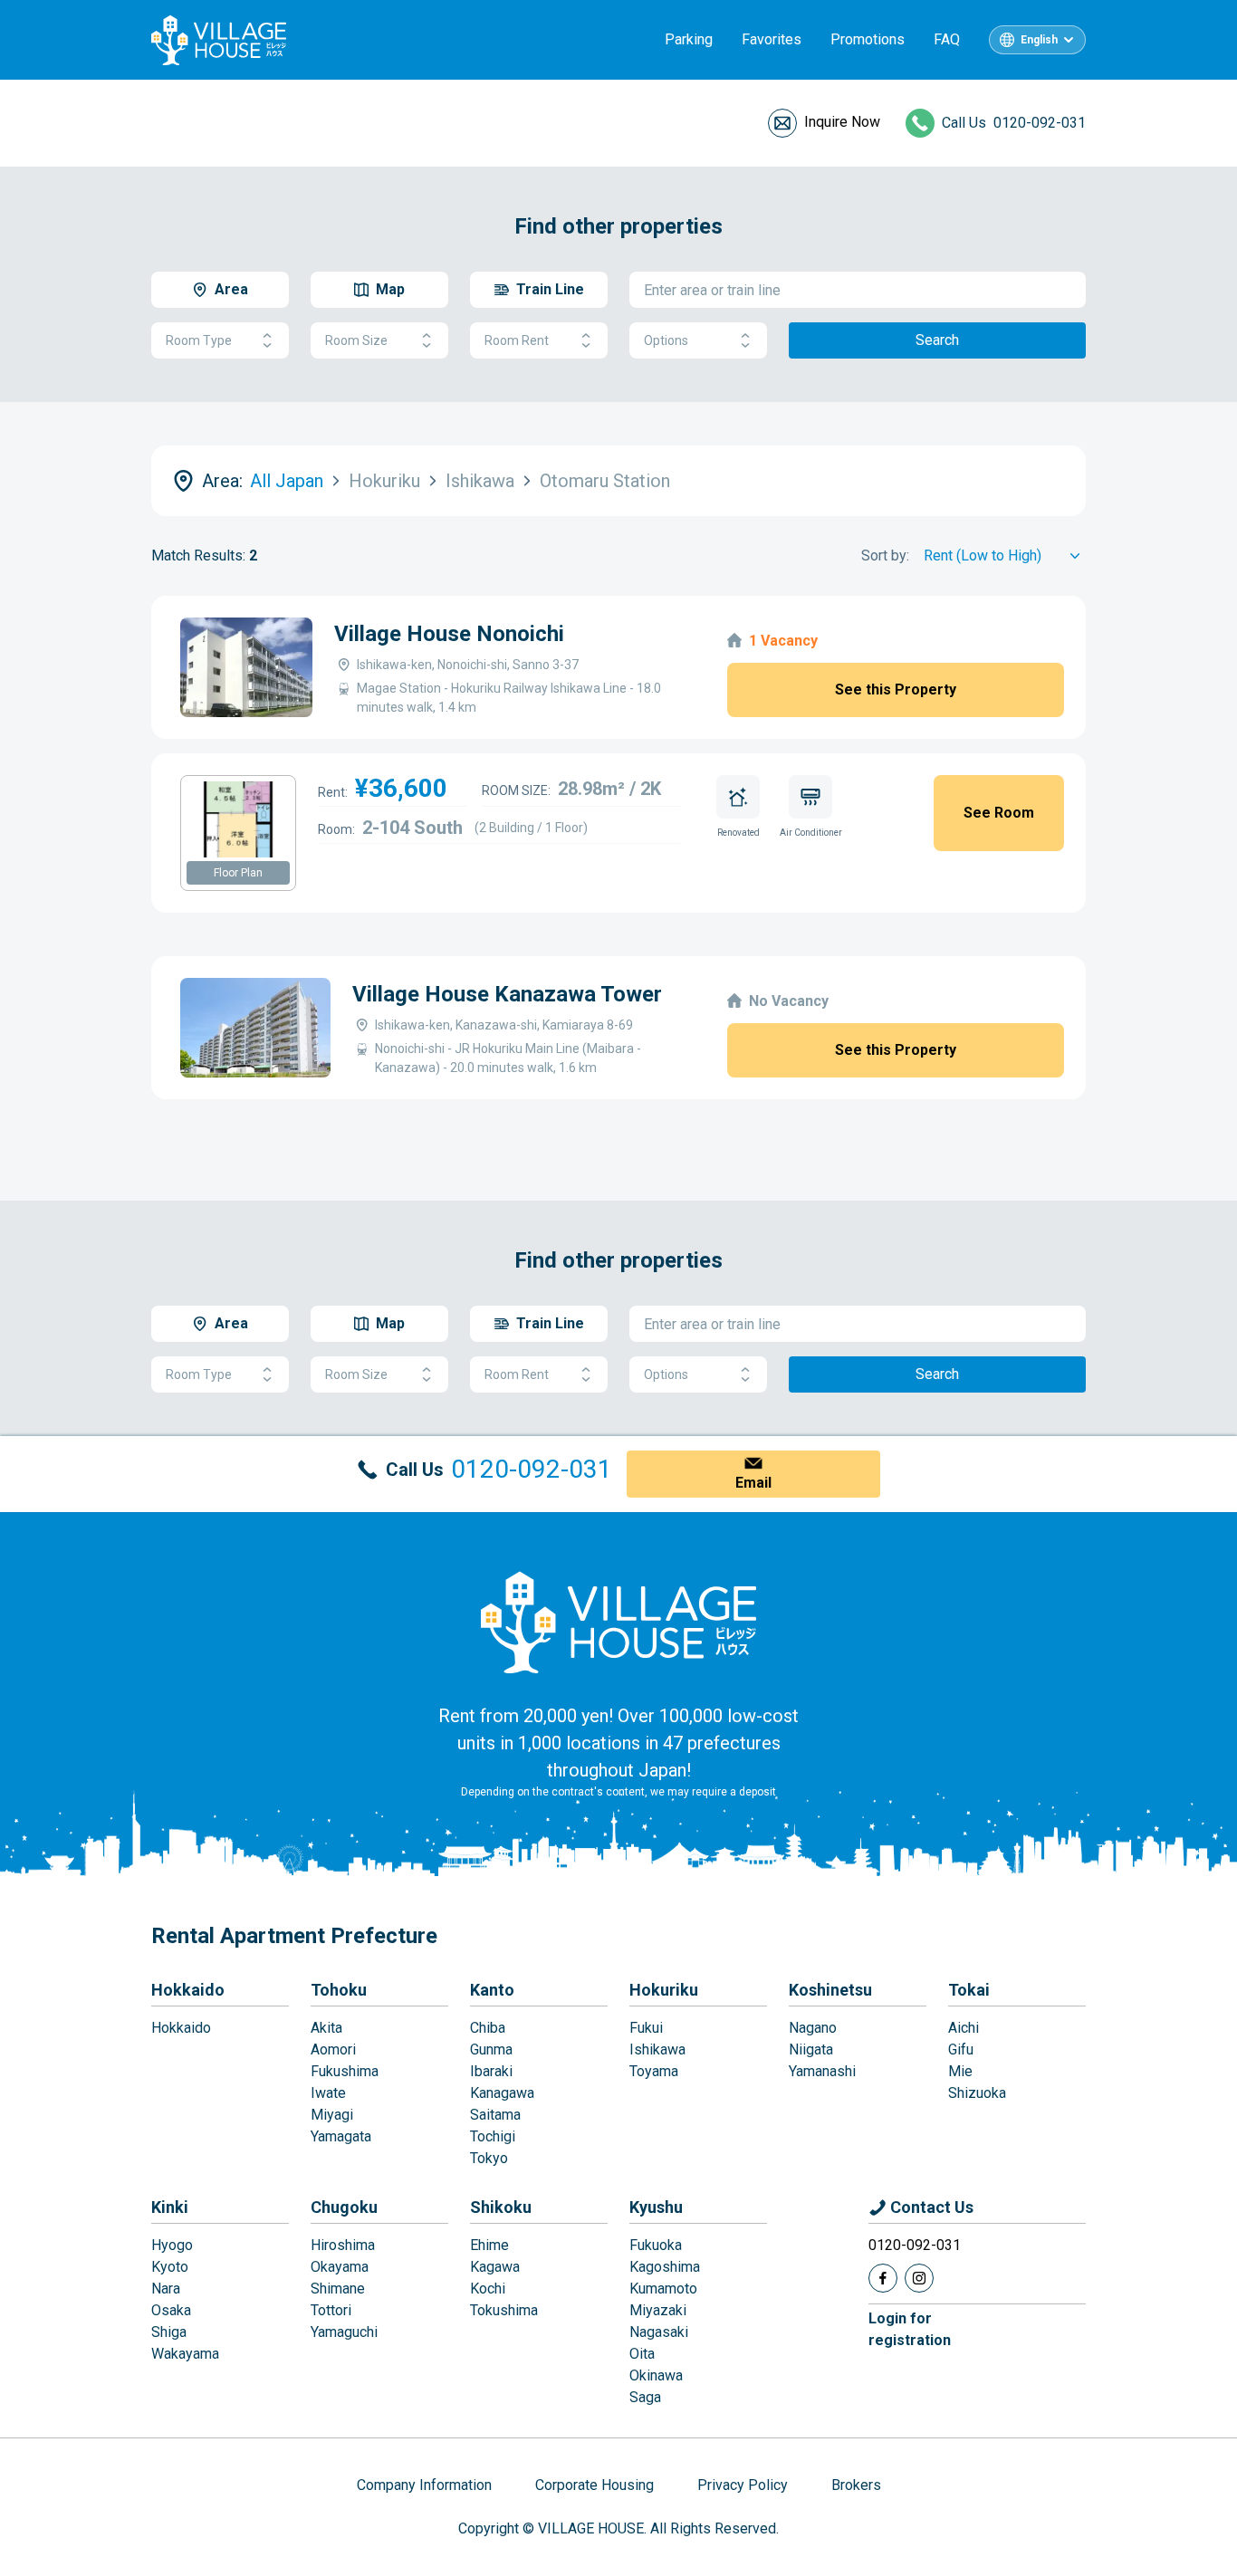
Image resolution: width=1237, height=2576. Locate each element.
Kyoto (170, 2267)
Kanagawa (502, 2093)
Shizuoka (977, 2093)
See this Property (896, 689)
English (1039, 40)
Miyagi (332, 2115)
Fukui (646, 2028)
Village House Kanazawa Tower (507, 994)
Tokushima (504, 2310)
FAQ (947, 39)
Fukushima (345, 2071)
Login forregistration (910, 2329)
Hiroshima (343, 2245)
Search (937, 340)
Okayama (340, 2267)
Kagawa (495, 2267)
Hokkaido (188, 1990)
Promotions (868, 39)
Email (753, 1483)
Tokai (969, 1990)
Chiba (488, 2028)
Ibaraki (491, 2071)
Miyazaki (658, 2310)
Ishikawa (657, 2049)
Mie (960, 2071)
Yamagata (341, 2136)
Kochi (488, 2289)
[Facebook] (883, 2278)
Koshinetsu (830, 1990)
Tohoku (339, 1990)
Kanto (492, 1990)
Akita (326, 2028)
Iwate (328, 2093)
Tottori (331, 2310)
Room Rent (517, 340)
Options (666, 340)
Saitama (495, 2115)
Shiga (169, 2332)
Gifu (961, 2049)
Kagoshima (665, 2267)
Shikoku (501, 2207)
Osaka (171, 2310)
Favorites (772, 39)
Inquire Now (842, 122)
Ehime (489, 2245)
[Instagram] (919, 2278)
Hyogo (172, 2245)
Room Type (199, 340)
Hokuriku (664, 1990)
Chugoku (344, 2207)
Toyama (654, 2071)
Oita (642, 2354)
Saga (645, 2397)
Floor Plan (238, 873)
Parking (689, 39)
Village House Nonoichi (449, 634)
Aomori (333, 2049)
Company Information (424, 2485)
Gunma (491, 2049)
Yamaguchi (344, 2332)
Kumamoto (663, 2289)
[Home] (618, 1622)
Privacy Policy (743, 2485)
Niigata (811, 2049)
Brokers (856, 2485)
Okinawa (656, 2375)
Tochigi (493, 2136)
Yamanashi (822, 2071)
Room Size (356, 340)
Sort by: (885, 555)
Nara (166, 2289)
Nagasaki (659, 2332)
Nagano (813, 2028)
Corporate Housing (595, 2485)
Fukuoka (656, 2245)
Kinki (170, 2207)
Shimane (338, 2289)
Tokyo (489, 2158)
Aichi (964, 2028)
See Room (999, 813)
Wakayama (185, 2354)
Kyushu (656, 2207)
